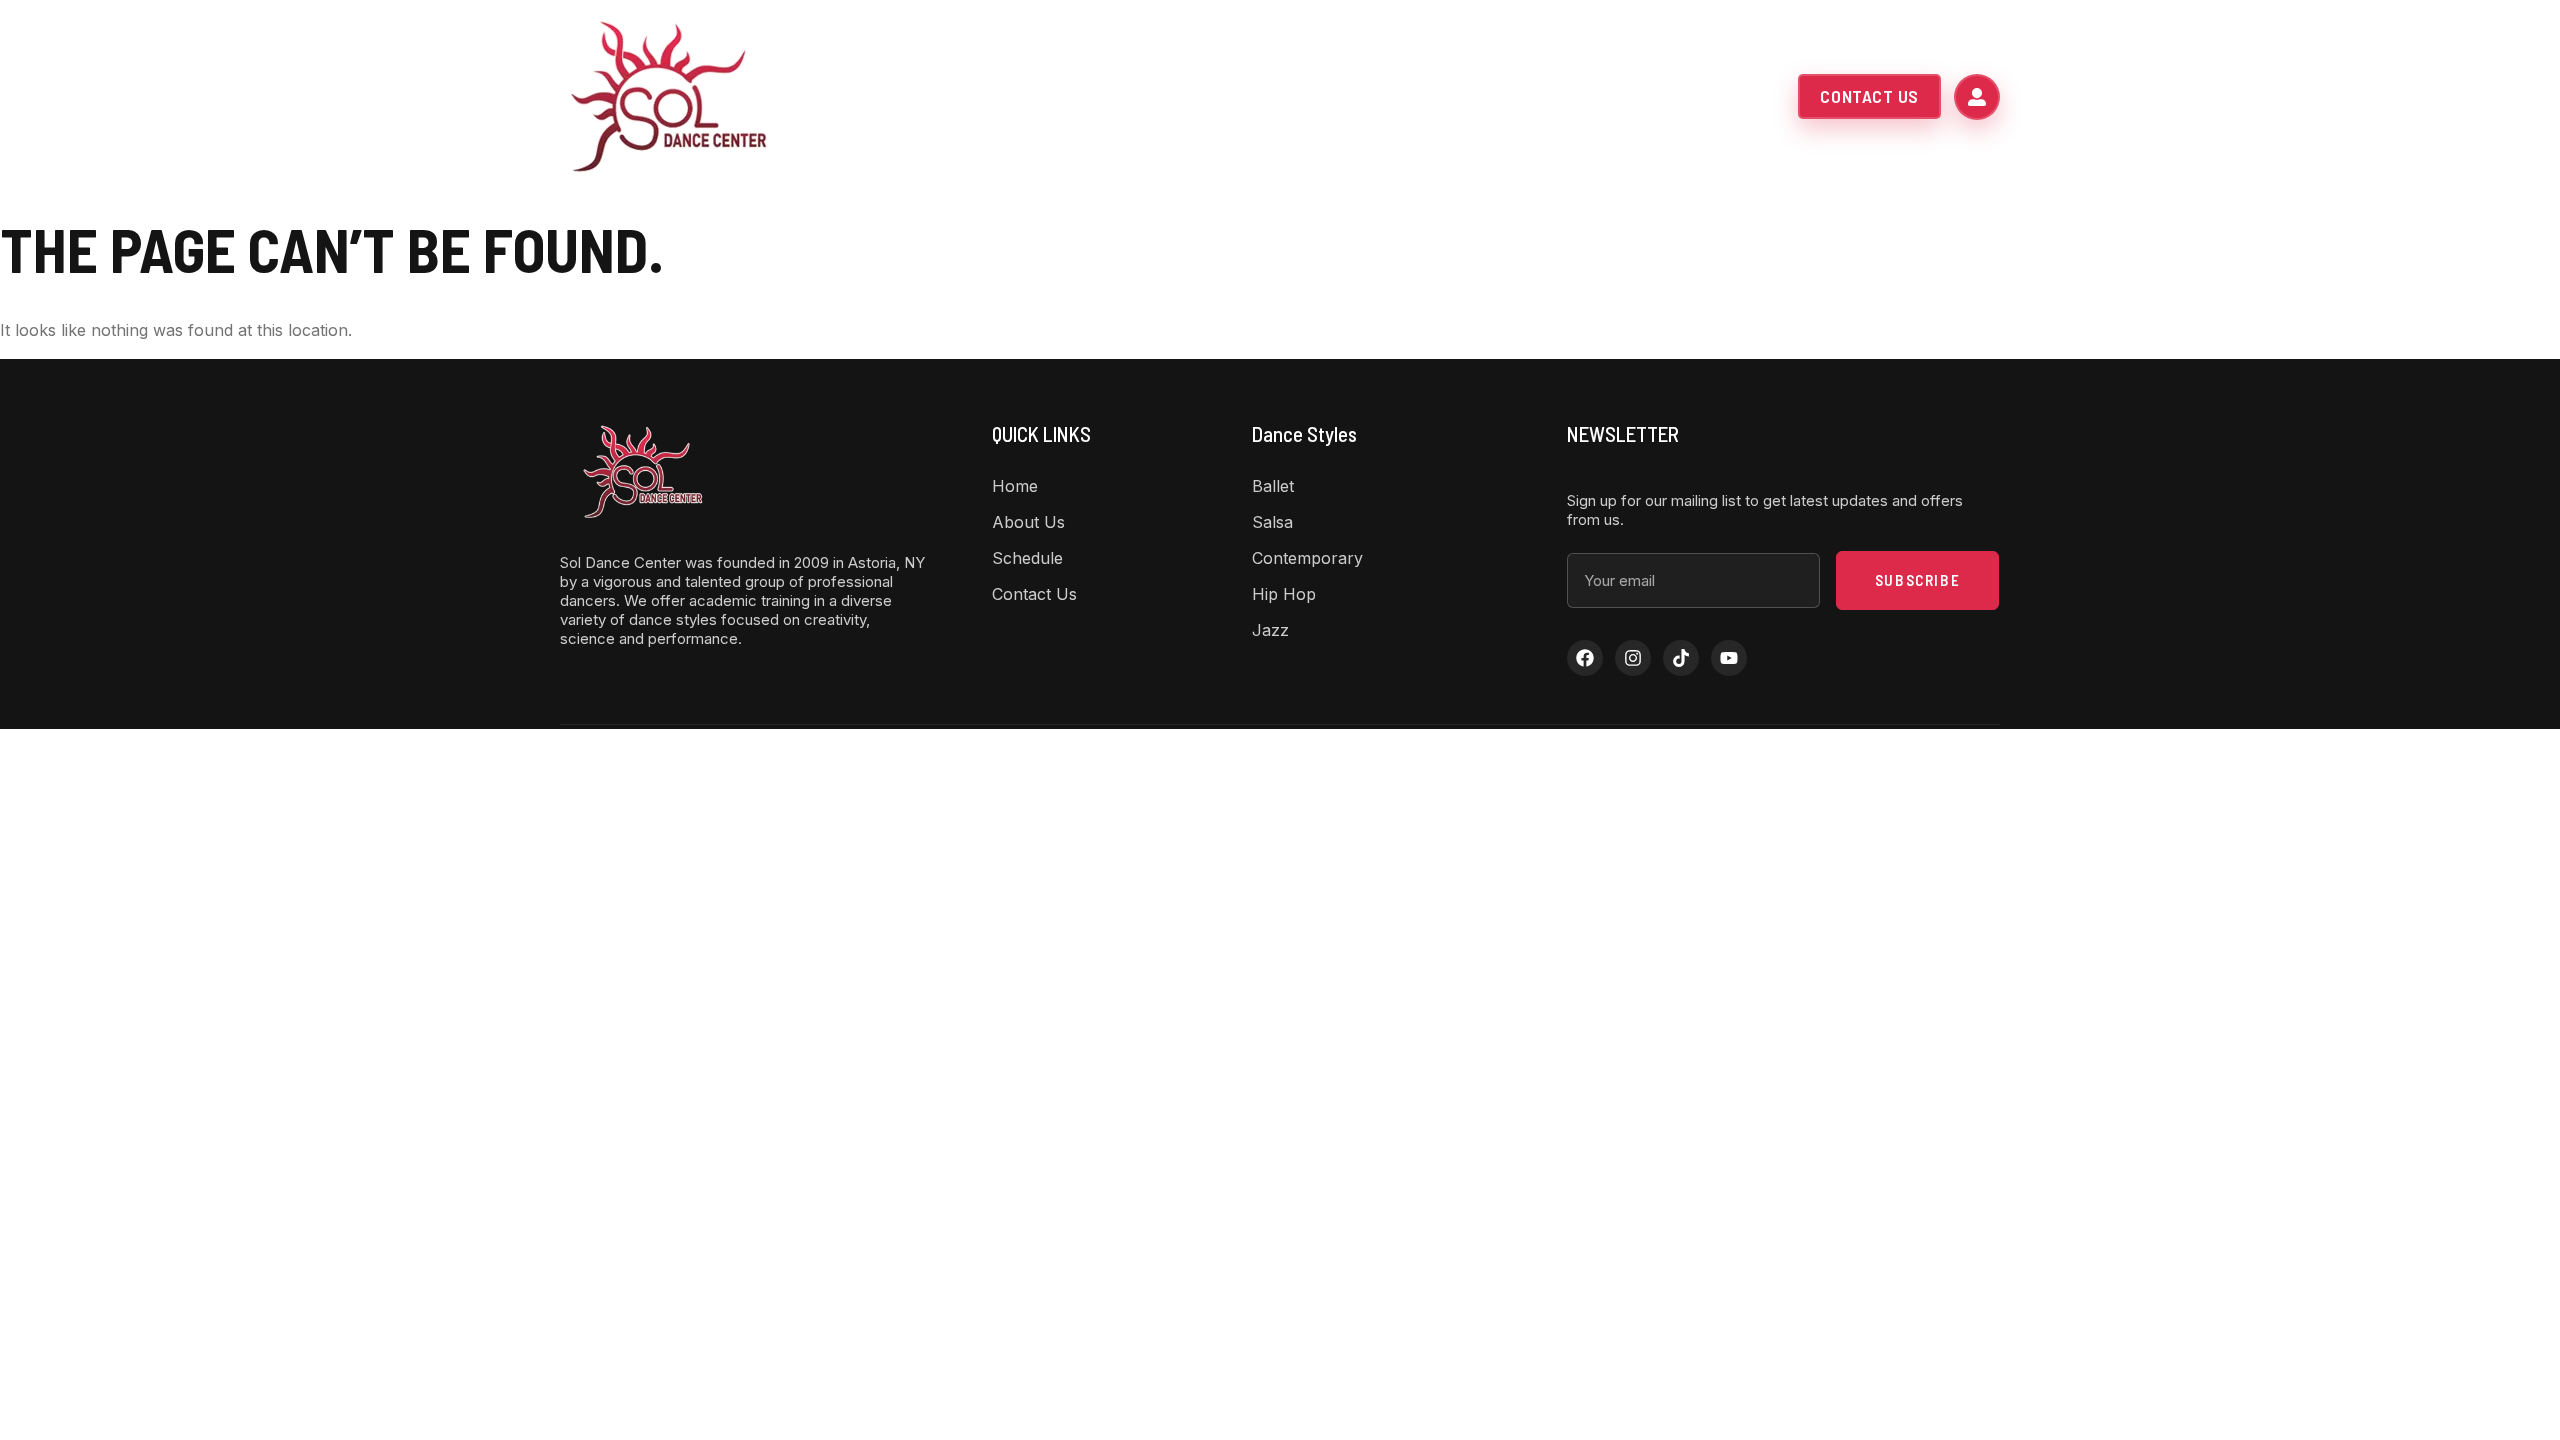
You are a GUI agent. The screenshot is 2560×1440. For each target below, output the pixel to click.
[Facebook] (1585, 658)
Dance (1301, 97)
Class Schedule (1441, 97)
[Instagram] (1633, 658)
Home (1096, 97)
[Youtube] (1729, 658)
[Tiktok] (1681, 658)
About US (1183, 97)
